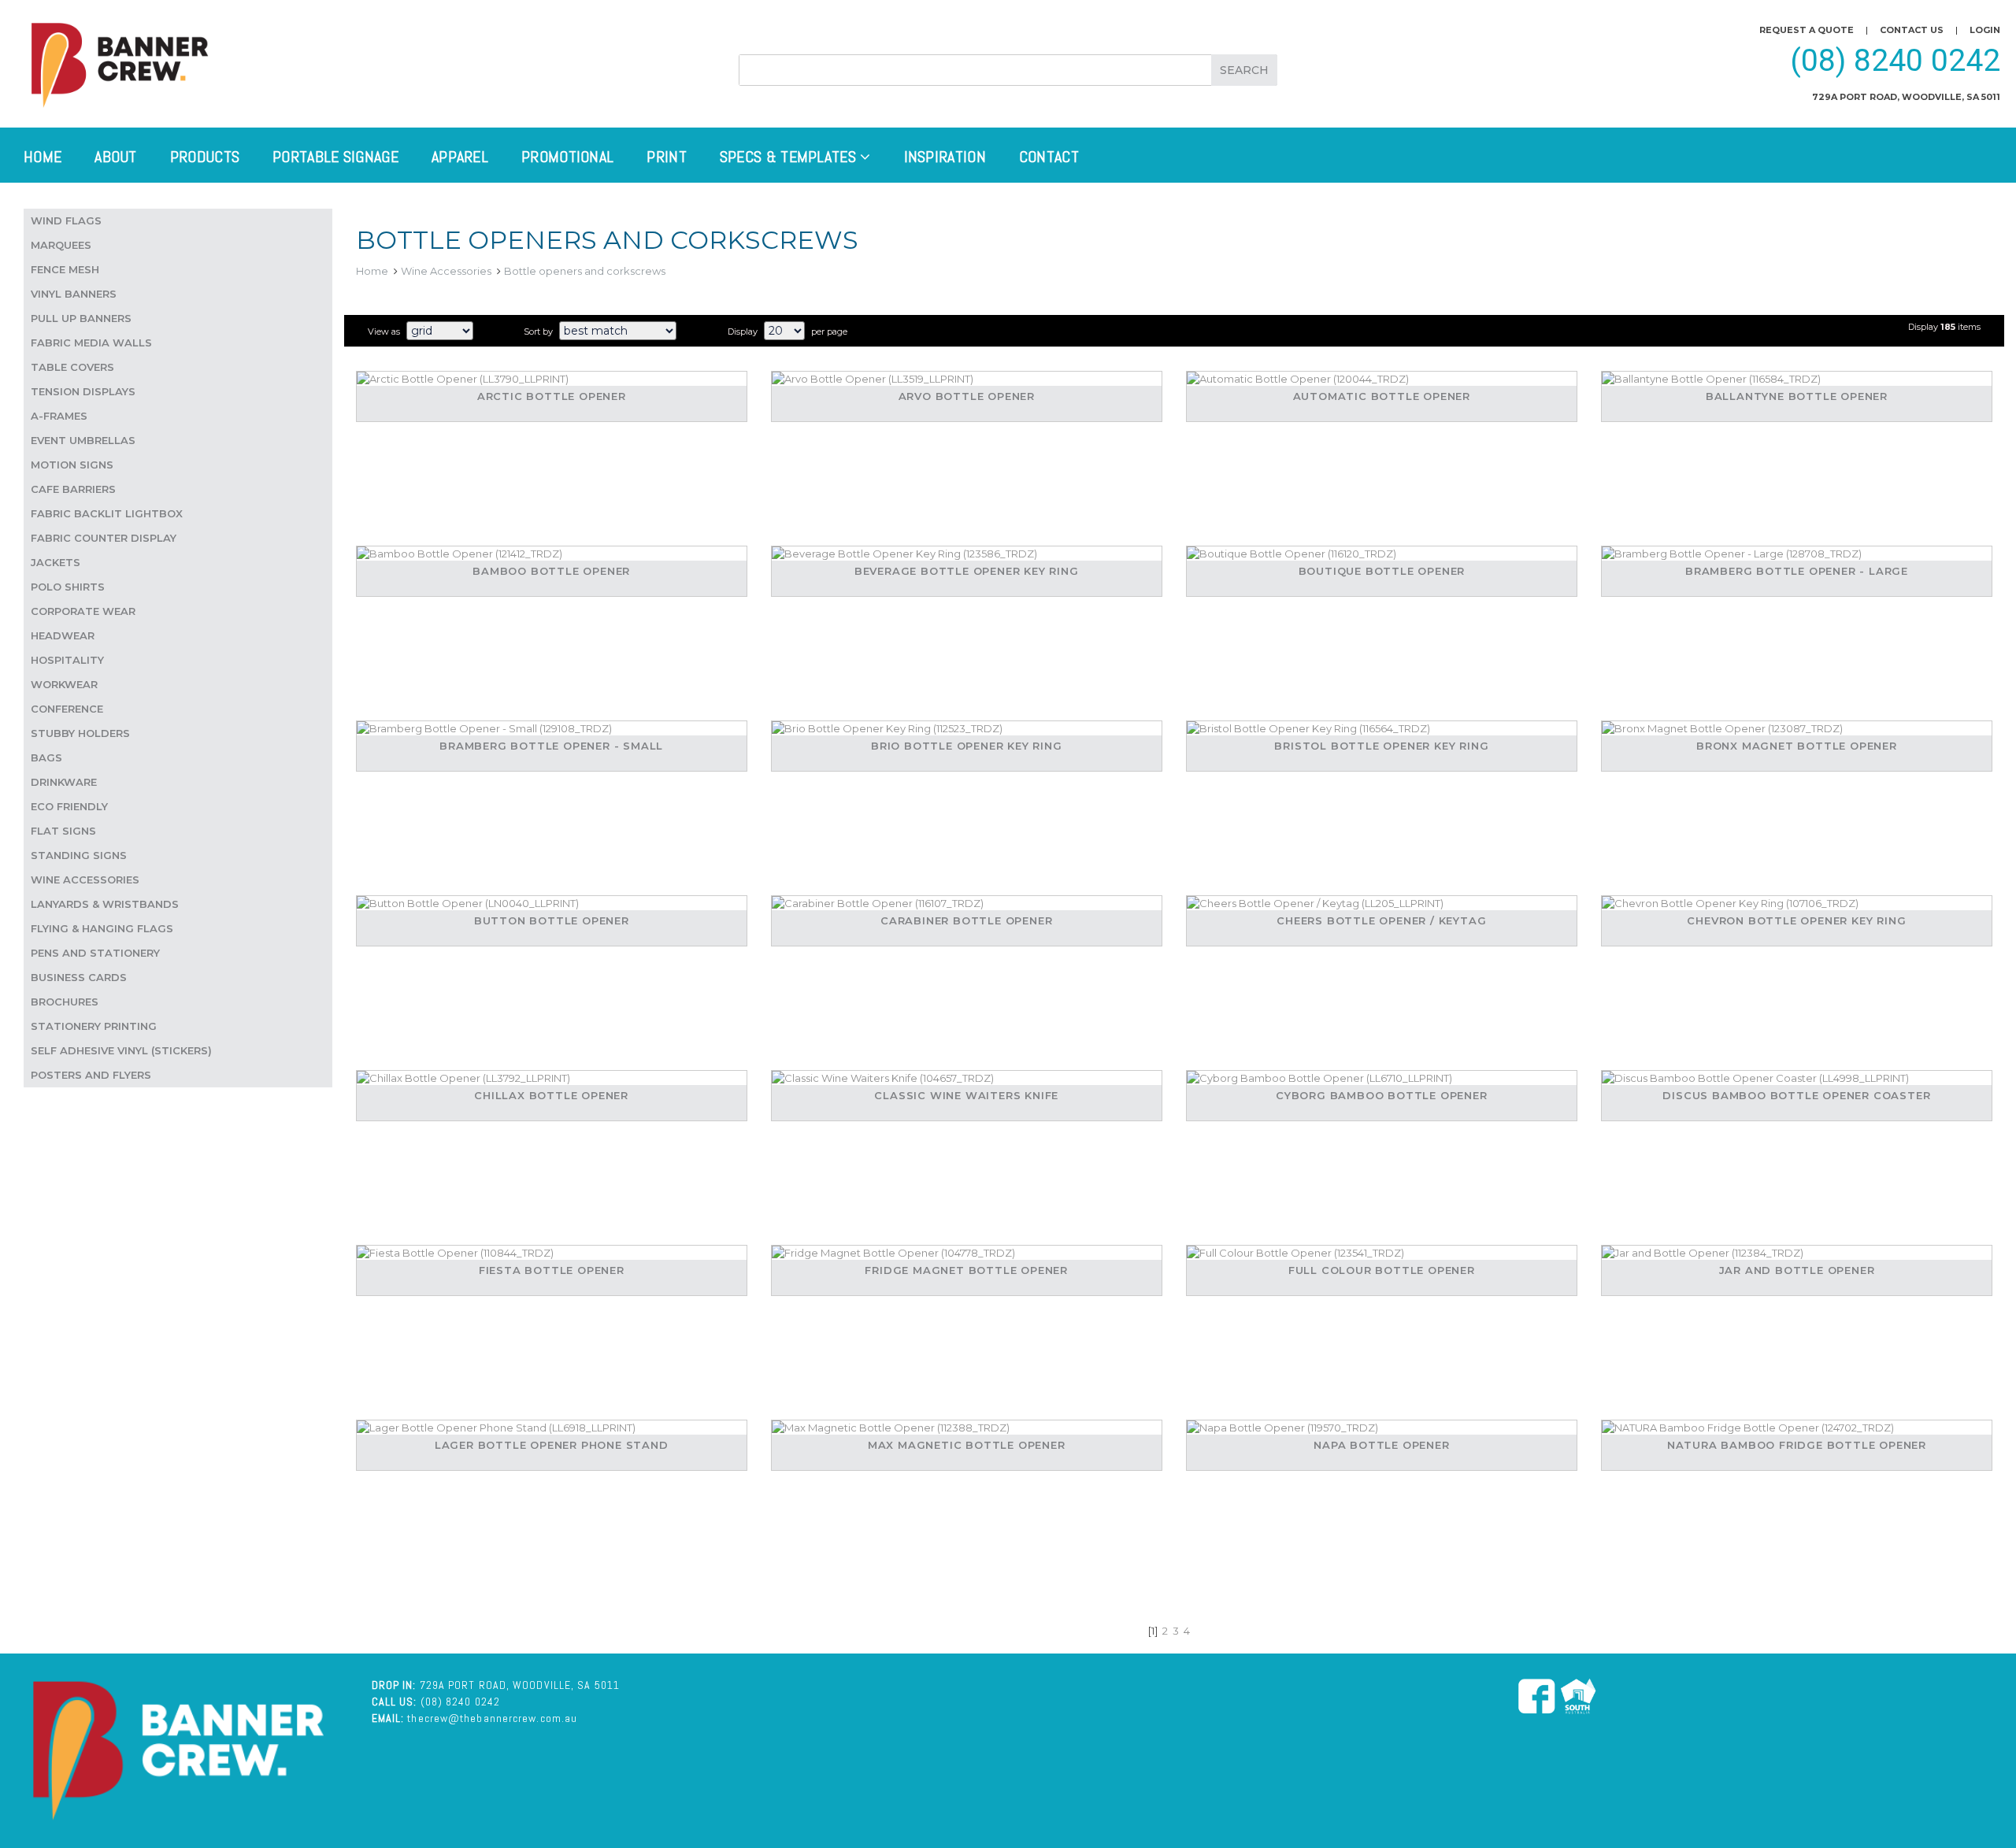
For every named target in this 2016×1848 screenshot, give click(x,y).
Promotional (567, 157)
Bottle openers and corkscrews (585, 271)
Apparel (460, 157)
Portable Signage (335, 157)
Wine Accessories (446, 271)
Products (205, 157)
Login (1985, 30)
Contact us (1912, 30)
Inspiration (945, 157)
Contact (1049, 157)
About (116, 157)
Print (667, 157)
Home (43, 157)
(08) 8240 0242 (1895, 61)
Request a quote (1807, 30)
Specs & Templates (790, 157)
